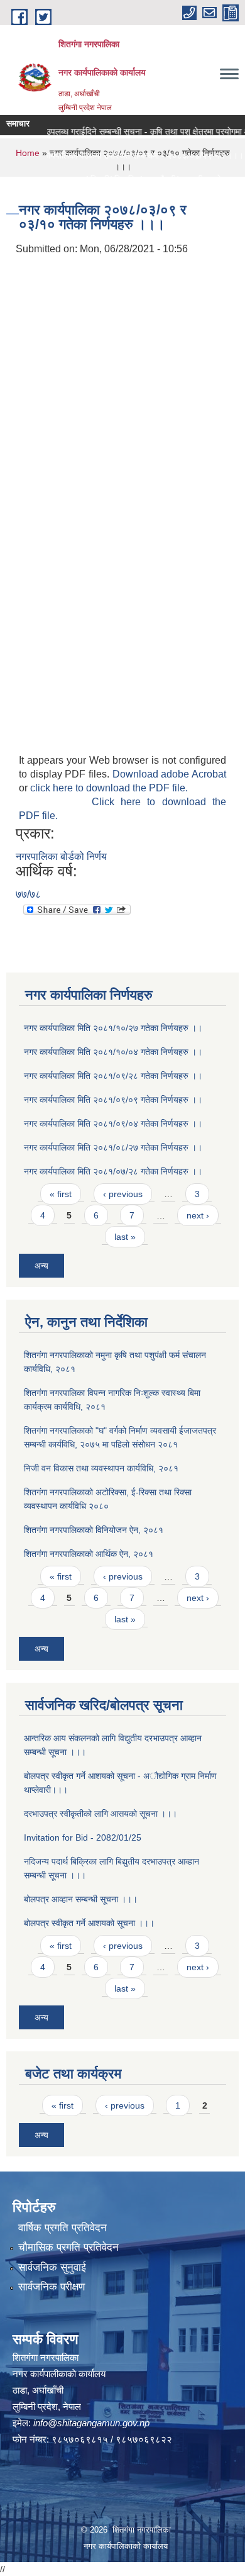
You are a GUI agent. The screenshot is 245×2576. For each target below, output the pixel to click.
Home (28, 153)
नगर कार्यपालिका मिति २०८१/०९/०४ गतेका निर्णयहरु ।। (113, 1124)
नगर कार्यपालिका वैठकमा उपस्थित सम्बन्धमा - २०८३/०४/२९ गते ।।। (124, 155)
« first (61, 1194)
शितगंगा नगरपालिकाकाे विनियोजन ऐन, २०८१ (94, 1530)
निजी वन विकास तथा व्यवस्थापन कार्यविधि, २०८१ (101, 1468)
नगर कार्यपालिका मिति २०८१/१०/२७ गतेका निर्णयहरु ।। (113, 1028)
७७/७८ (28, 894)
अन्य (41, 1266)
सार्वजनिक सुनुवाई (52, 2267)
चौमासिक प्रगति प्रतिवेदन (68, 2247)
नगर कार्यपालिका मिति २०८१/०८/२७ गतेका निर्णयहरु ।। (113, 1147)
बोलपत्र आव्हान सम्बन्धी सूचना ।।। (81, 1899)
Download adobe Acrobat (169, 774)
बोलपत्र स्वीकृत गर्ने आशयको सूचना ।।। (89, 1923)
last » (125, 1237)
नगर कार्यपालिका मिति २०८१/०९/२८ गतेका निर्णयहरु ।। (113, 1076)
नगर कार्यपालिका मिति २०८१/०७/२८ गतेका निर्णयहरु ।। (113, 1171)
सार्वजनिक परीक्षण (52, 2287)
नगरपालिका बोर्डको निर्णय (61, 856)
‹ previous (123, 1194)
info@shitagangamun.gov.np (91, 2423)
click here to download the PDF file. (109, 788)
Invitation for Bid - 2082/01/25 (83, 1837)
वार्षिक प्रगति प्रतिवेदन (63, 2228)
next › (198, 1215)
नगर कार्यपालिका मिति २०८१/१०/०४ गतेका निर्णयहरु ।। (113, 1052)
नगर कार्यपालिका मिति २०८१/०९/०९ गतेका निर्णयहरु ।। (113, 1100)
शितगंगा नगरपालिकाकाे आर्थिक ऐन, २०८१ (89, 1554)
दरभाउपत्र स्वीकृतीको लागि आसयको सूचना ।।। (101, 1814)
